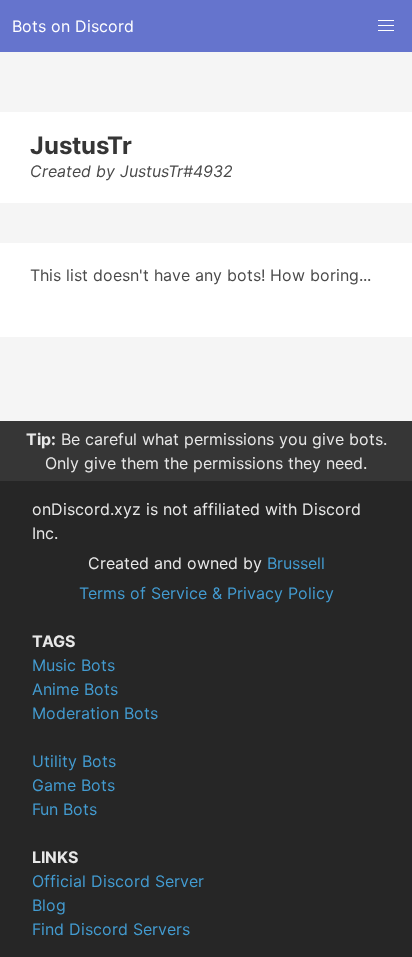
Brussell (296, 563)
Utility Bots (74, 761)
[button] (386, 26)
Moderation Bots (95, 713)
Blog (49, 905)
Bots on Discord (73, 26)
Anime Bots (75, 689)
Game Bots (73, 785)
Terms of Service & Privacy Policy (206, 593)
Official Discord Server (118, 881)
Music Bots (73, 665)
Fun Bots (64, 809)
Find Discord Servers (111, 929)
